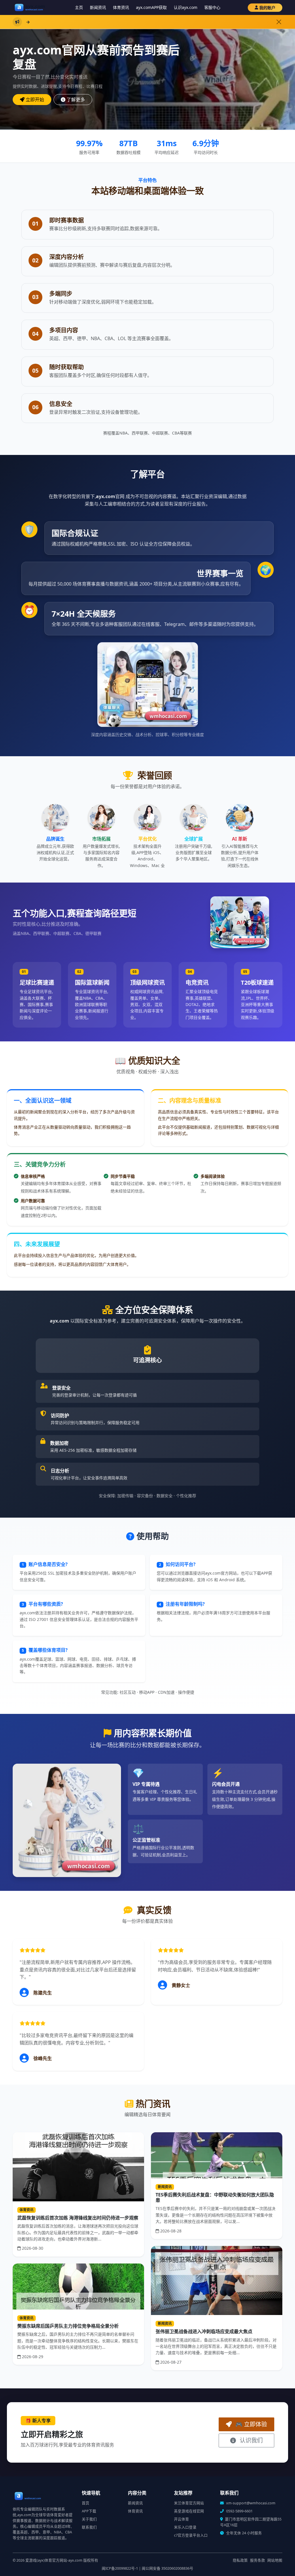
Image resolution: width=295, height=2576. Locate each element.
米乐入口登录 (185, 2527)
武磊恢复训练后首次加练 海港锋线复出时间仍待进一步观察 (78, 2218)
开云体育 (181, 2519)
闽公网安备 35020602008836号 (168, 2568)
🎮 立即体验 (250, 2424)
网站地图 (275, 2560)
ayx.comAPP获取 (151, 7)
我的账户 (267, 8)
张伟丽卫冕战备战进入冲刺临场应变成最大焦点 (204, 2331)
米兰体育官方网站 (189, 2503)
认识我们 (250, 2440)
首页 (86, 2503)
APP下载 (89, 2511)
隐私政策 (240, 2560)
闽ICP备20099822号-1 (120, 2568)
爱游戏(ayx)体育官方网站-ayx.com (54, 2560)
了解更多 (76, 100)
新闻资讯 (98, 7)
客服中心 (212, 7)
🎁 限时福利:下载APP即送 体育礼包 (110, 22)
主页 (79, 7)
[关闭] (279, 22)
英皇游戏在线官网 (189, 2511)
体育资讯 (121, 7)
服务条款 (258, 2560)
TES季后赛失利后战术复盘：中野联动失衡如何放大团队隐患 (215, 2197)
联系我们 (89, 2527)
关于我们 (89, 2519)
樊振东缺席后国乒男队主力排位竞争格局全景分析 (68, 2326)
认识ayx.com (186, 7)
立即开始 (35, 100)
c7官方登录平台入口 (191, 2535)
